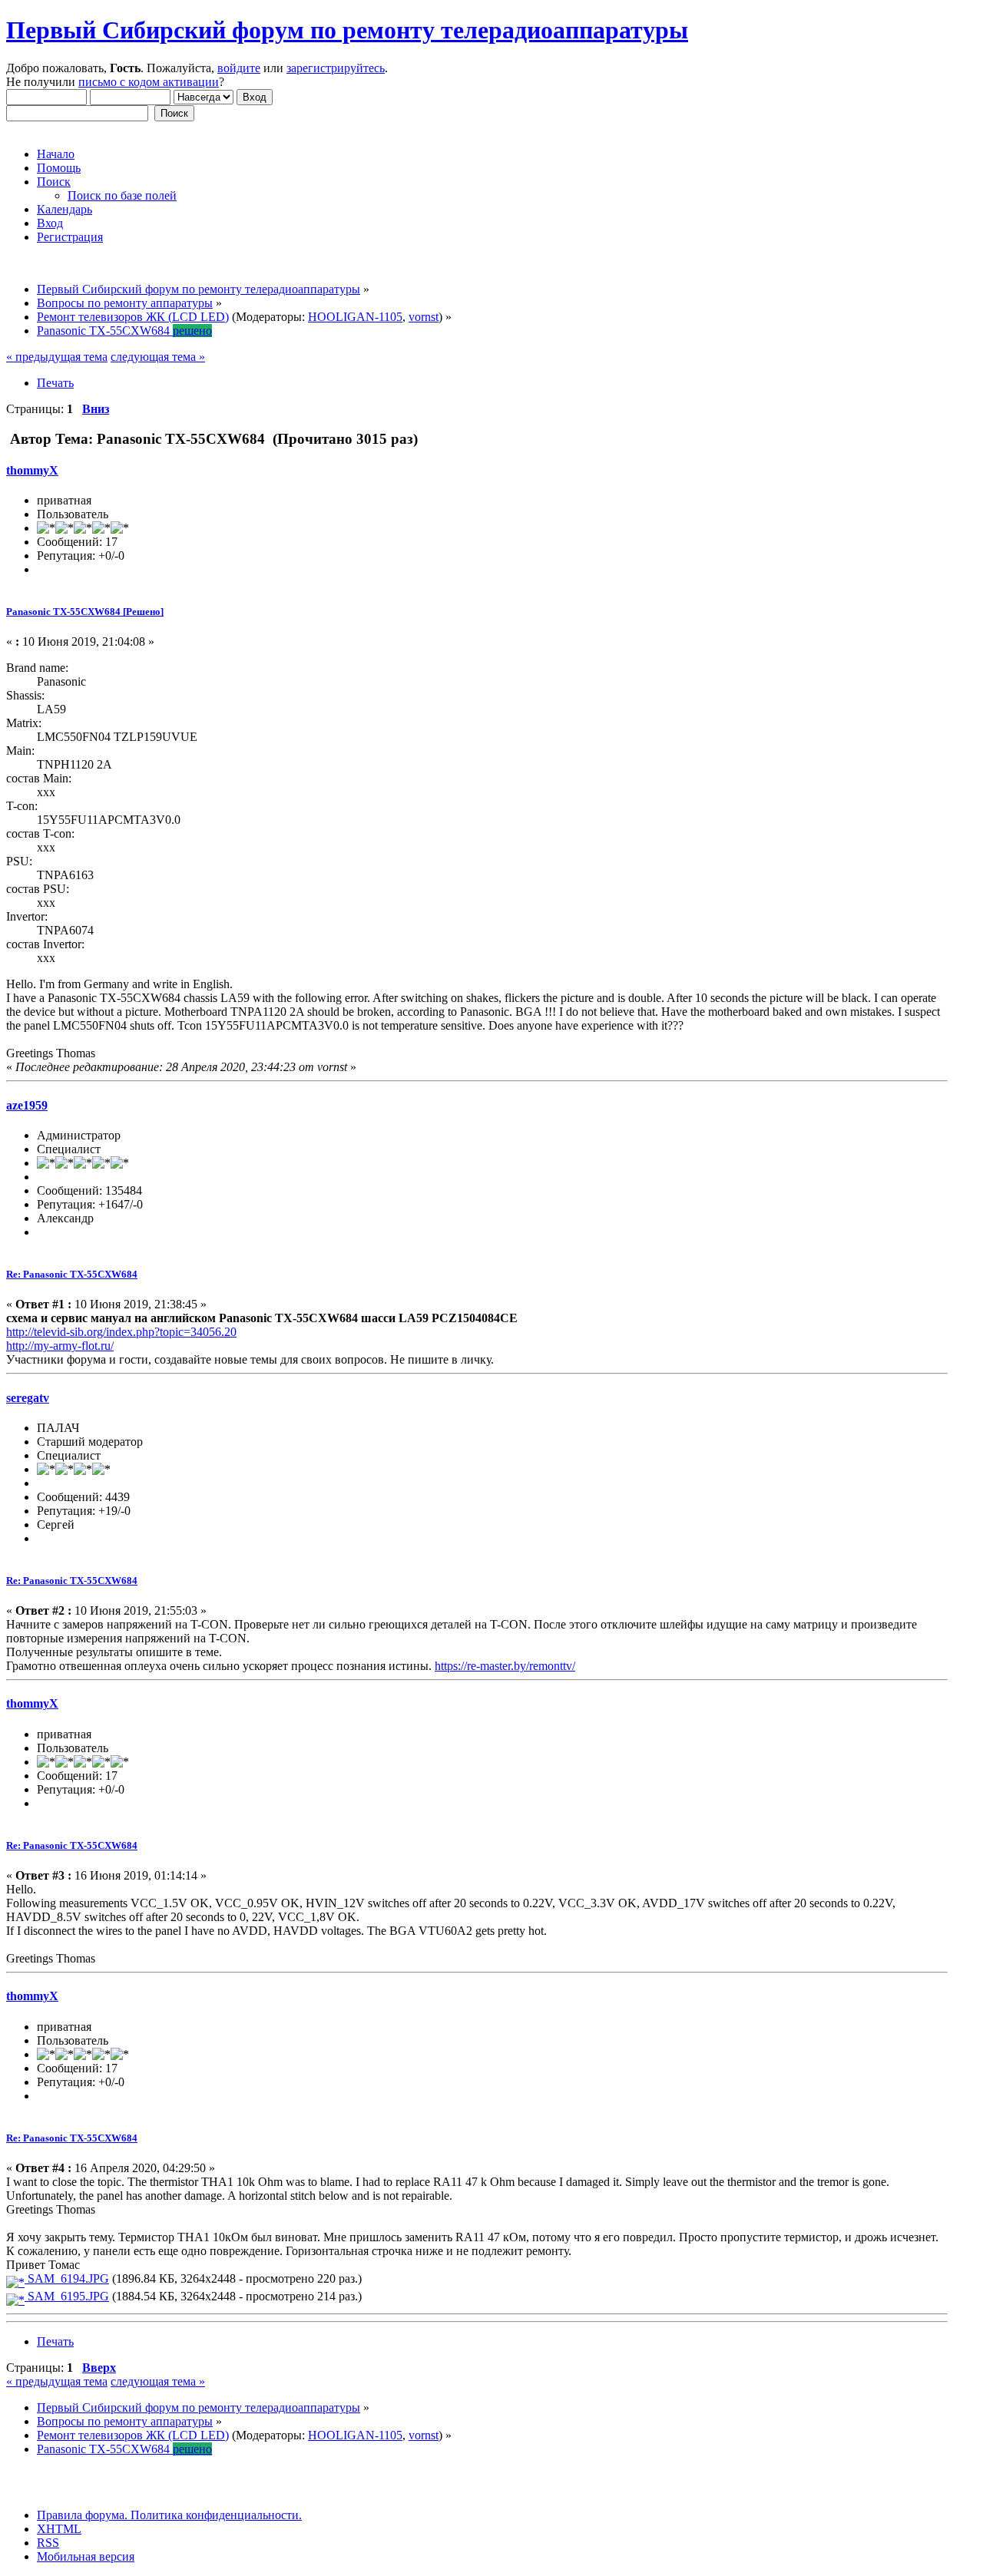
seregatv (28, 1398)
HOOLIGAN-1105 (355, 317)
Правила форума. (82, 2515)
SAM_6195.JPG (67, 2296)
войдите (239, 68)
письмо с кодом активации (149, 82)
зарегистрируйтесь (336, 68)
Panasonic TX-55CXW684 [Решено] (85, 612)
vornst (424, 317)
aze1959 (27, 1105)
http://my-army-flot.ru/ (60, 1346)
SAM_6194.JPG (67, 2278)
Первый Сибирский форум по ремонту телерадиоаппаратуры (347, 30)
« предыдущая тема (57, 357)
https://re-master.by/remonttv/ (505, 1666)
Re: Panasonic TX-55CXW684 (72, 1274)
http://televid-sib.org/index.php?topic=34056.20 (121, 1332)
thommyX (32, 470)
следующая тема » (158, 357)
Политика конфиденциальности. (215, 2515)
